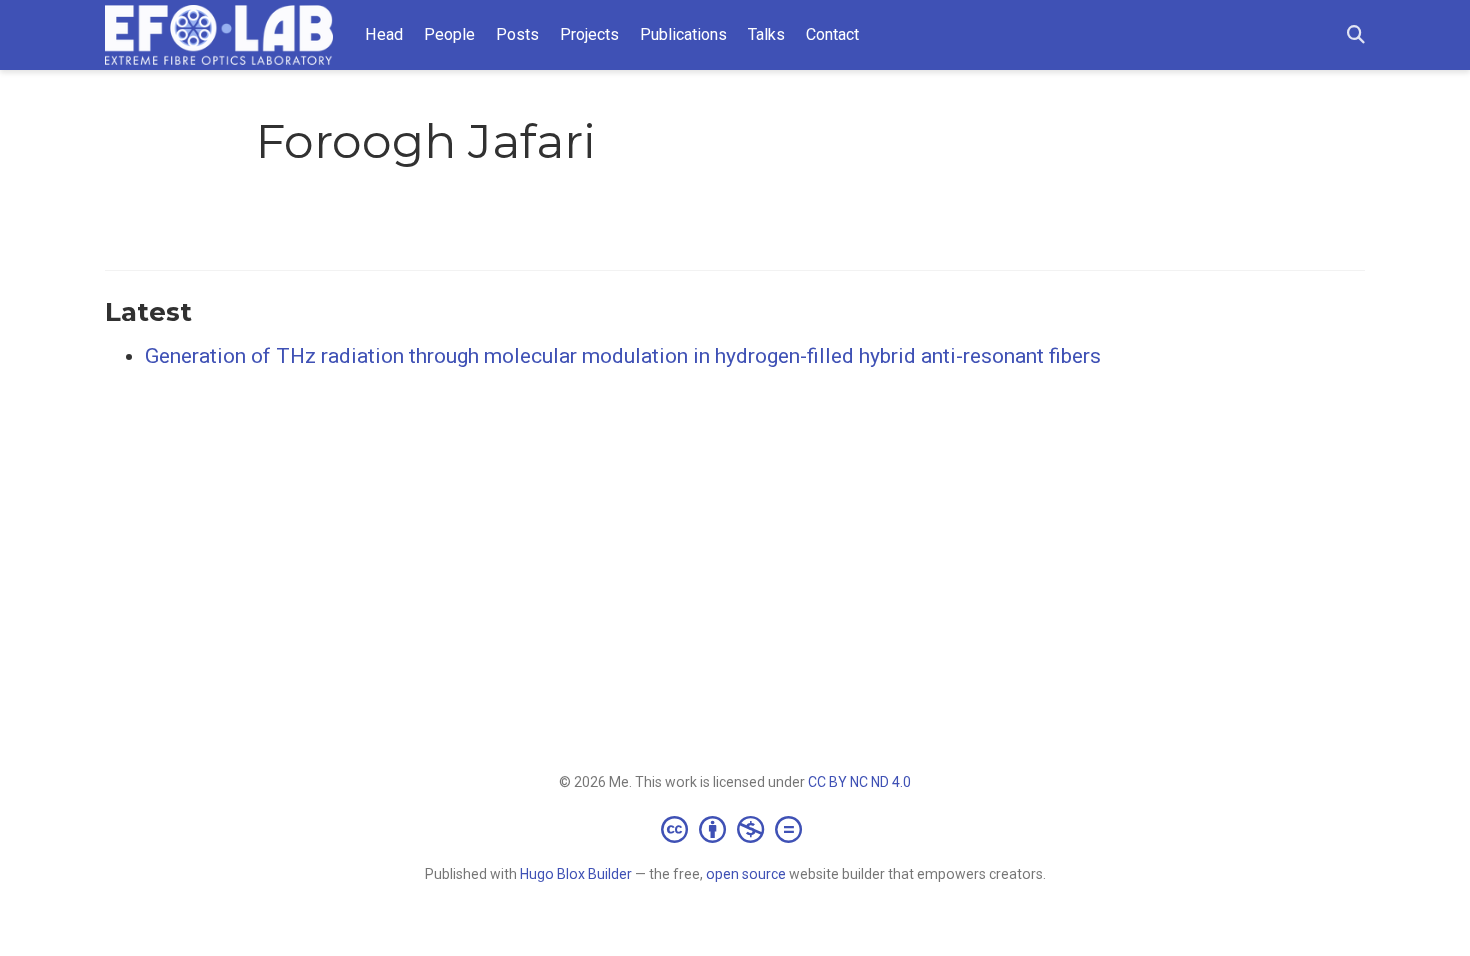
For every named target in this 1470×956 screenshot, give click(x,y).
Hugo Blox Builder (576, 874)
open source (746, 874)
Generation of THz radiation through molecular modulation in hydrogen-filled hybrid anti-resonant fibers (623, 356)
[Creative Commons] (735, 829)
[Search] (1356, 35)
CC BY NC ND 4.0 (859, 782)
